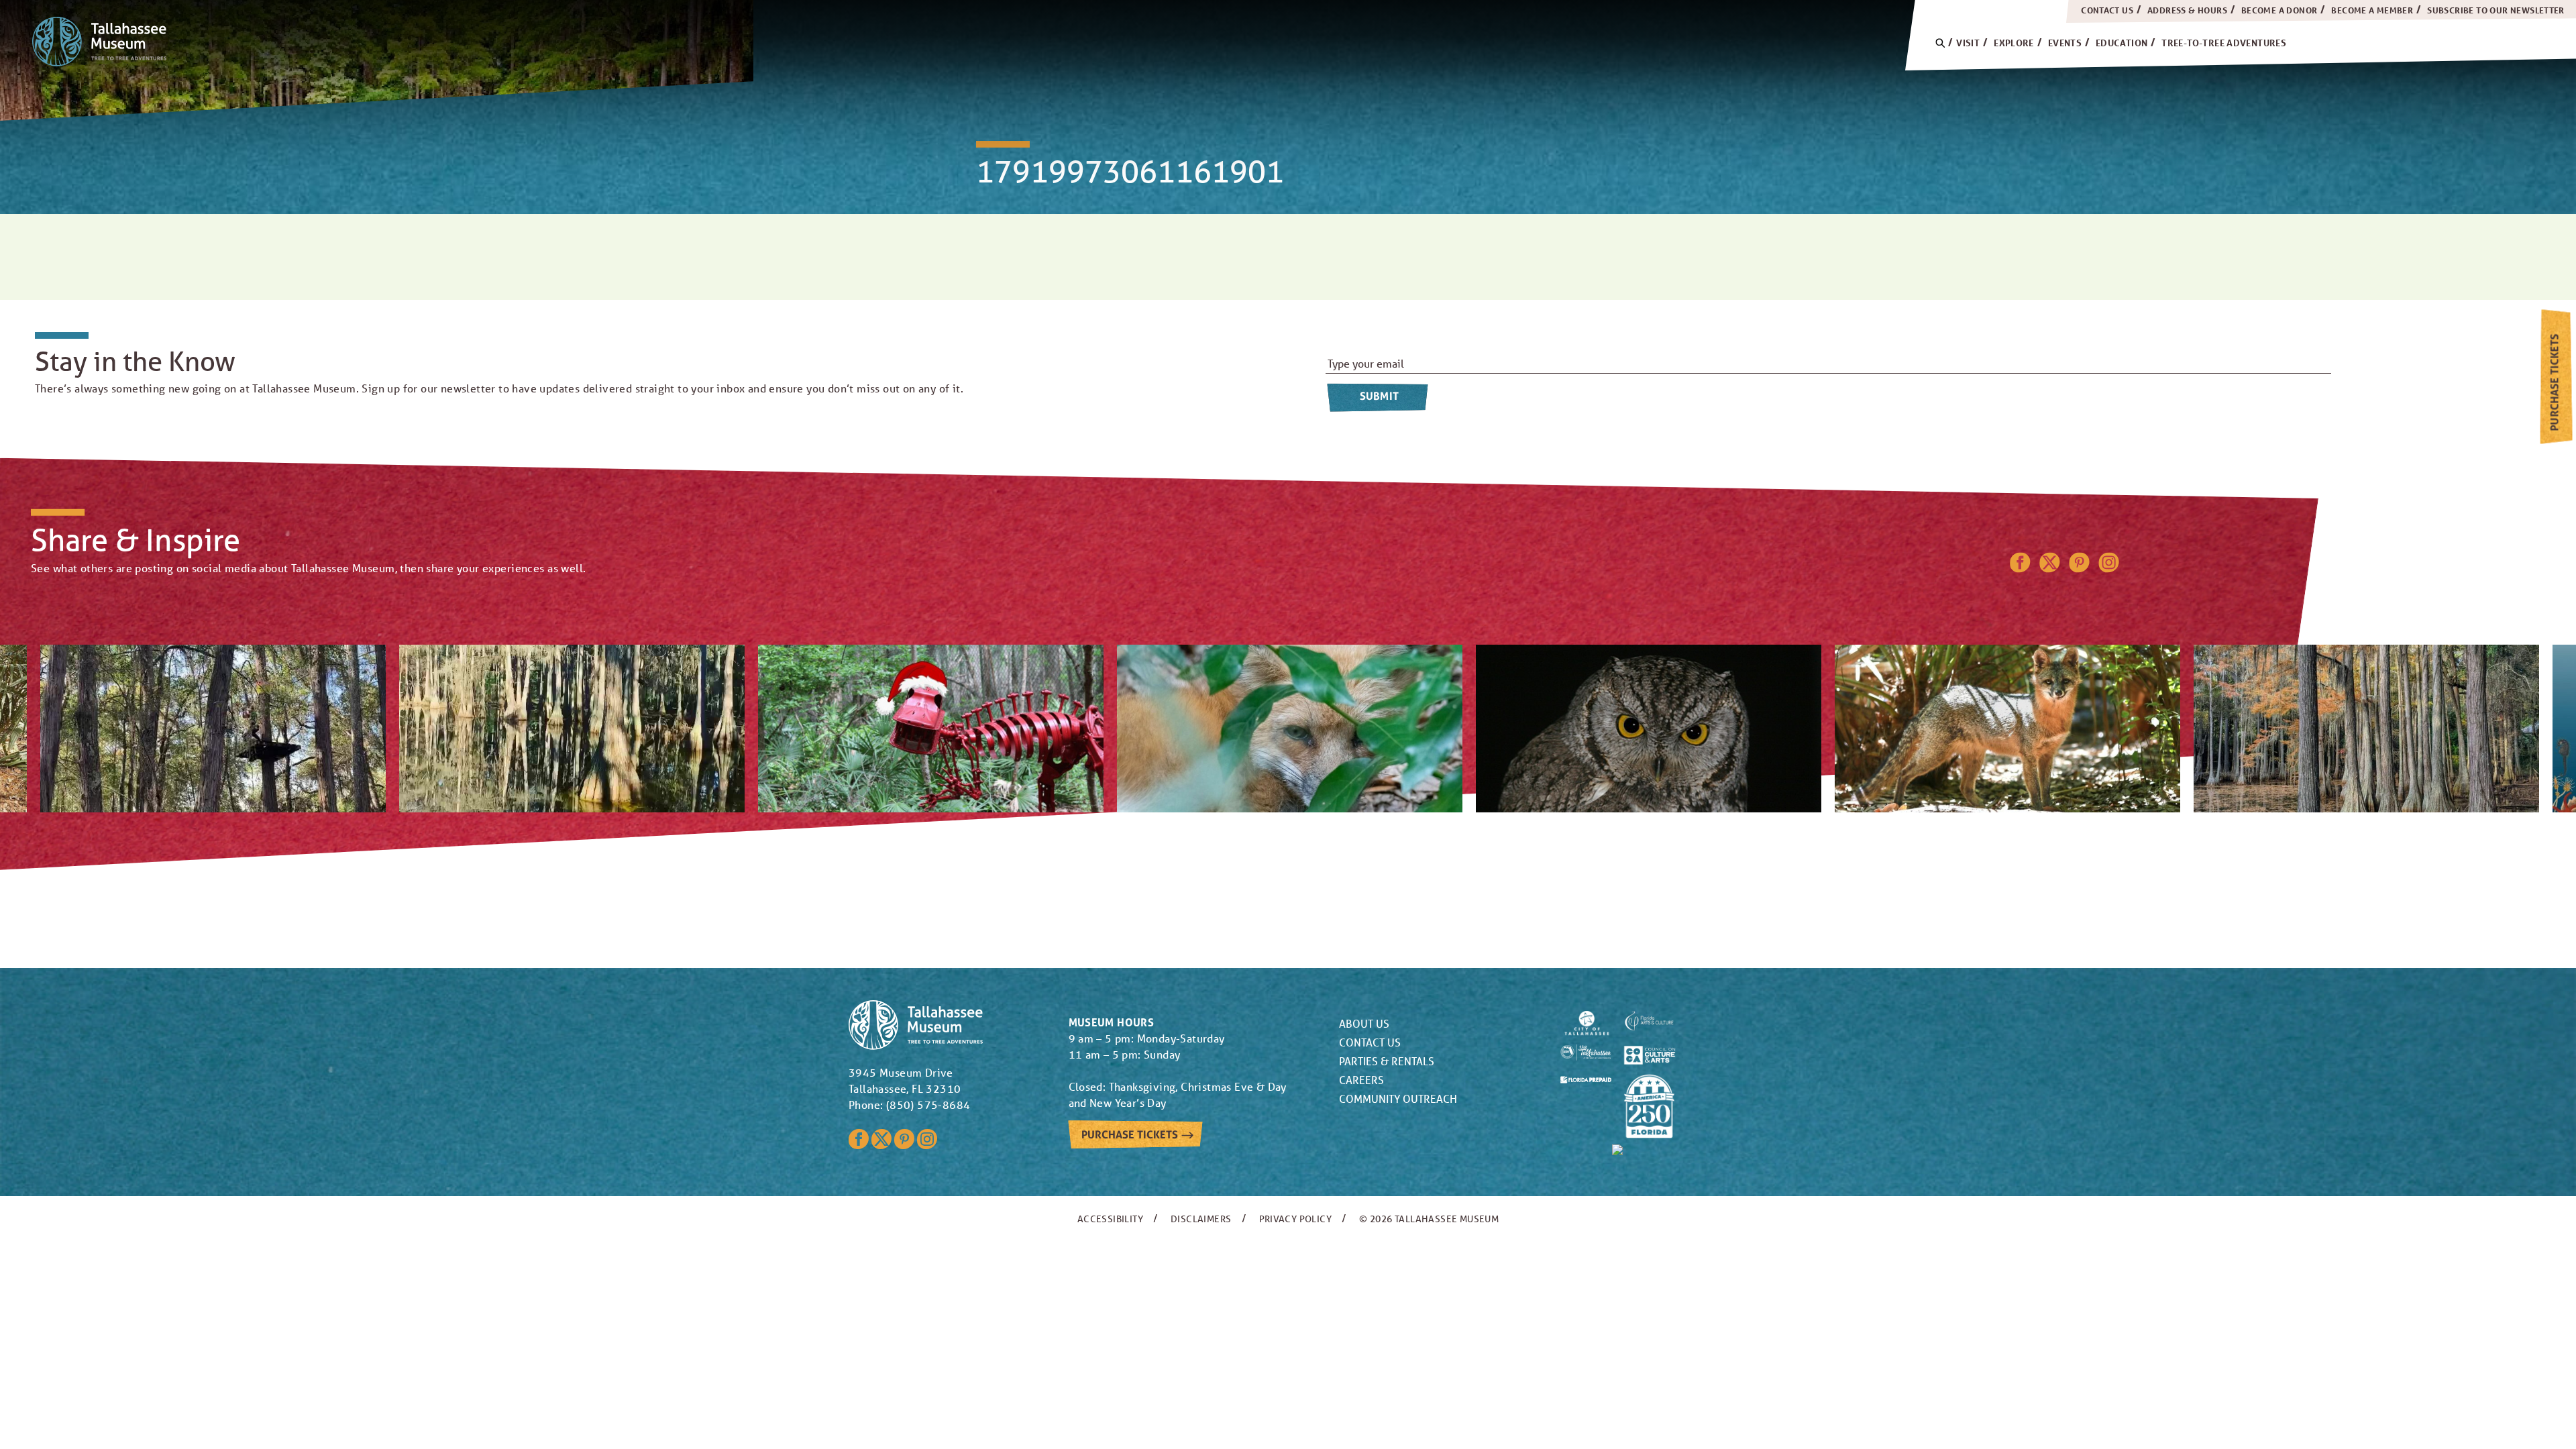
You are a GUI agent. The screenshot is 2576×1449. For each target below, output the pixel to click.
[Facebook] (2020, 568)
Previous (1259, 836)
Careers (1361, 1080)
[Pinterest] (2080, 568)
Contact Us (2107, 10)
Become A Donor (2279, 10)
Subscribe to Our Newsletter (2496, 10)
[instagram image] (213, 729)
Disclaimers (1201, 1219)
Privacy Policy (1296, 1219)
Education (2122, 43)
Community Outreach (1398, 1098)
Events (2065, 43)
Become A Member (2372, 10)
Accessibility (1110, 1219)
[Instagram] (2109, 568)
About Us (1364, 1023)
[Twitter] (2050, 568)
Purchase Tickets (2554, 382)
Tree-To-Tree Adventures (2224, 43)
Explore (2014, 43)
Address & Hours (2187, 10)
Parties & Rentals (1387, 1061)
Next (1317, 836)
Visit (1968, 43)
